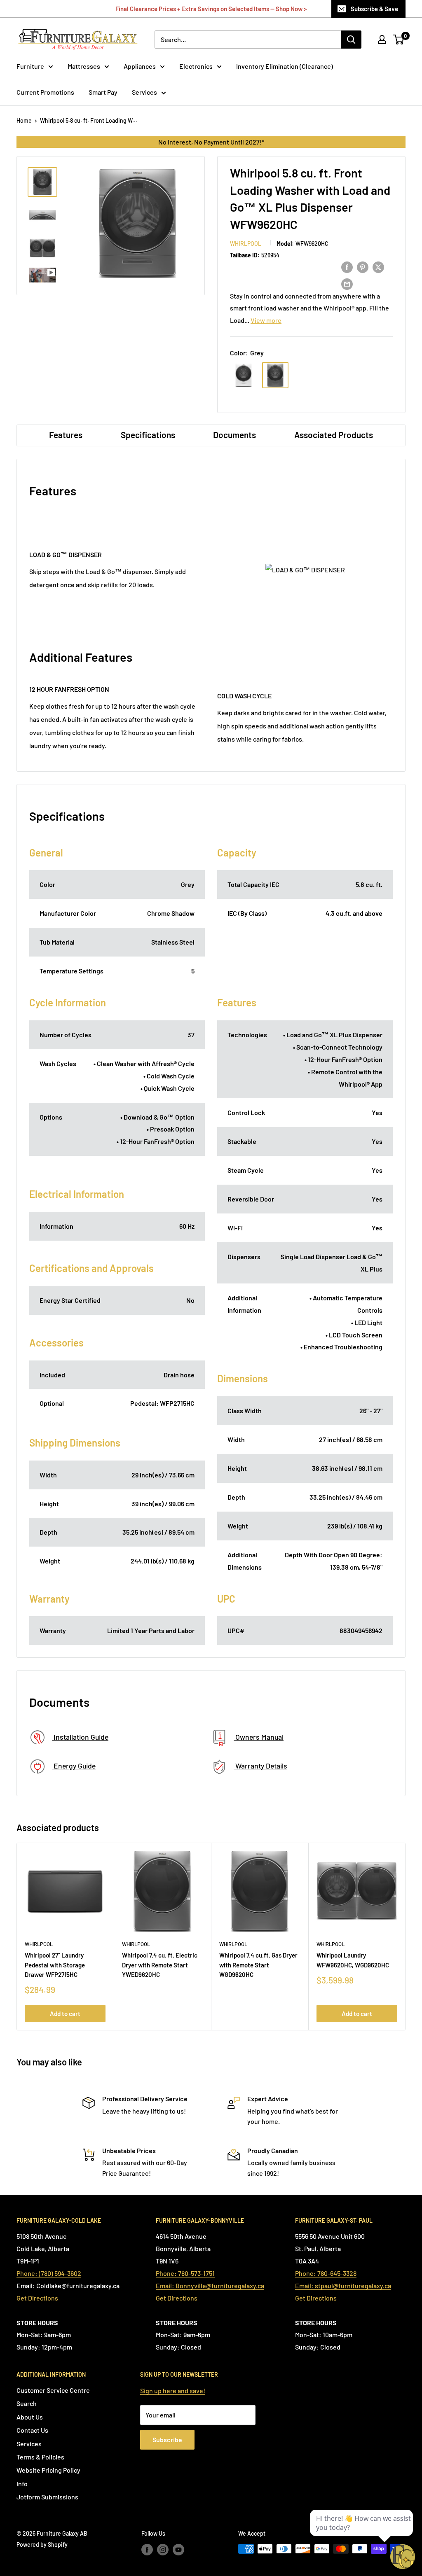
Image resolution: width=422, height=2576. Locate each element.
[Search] (351, 40)
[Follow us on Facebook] (147, 2550)
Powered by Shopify (42, 2544)
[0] (399, 40)
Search (27, 2403)
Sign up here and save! (173, 2390)
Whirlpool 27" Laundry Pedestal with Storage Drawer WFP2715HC (55, 1965)
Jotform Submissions (47, 2497)
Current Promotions (45, 92)
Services (144, 92)
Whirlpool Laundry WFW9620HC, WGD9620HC (353, 1960)
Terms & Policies (40, 2457)
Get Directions (37, 2298)
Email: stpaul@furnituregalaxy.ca (343, 2285)
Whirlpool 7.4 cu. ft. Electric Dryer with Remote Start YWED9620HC (160, 1965)
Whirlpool (246, 244)
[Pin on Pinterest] (363, 267)
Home (24, 120)
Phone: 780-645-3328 (326, 2273)
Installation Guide (80, 1737)
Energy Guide (74, 1766)
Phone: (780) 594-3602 (49, 2273)
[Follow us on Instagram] (163, 2550)
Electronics (196, 66)
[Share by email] (347, 283)
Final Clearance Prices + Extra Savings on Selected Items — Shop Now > (211, 9)
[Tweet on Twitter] (378, 267)
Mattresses (84, 66)
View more (266, 320)
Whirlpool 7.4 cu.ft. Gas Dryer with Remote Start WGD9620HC (258, 1965)
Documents (234, 435)
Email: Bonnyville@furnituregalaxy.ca (210, 2285)
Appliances (140, 66)
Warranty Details (260, 1766)
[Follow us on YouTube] (178, 2550)
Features (66, 435)
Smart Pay (103, 92)
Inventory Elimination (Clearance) (285, 66)
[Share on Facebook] (347, 267)
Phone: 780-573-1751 (185, 2273)
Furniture (30, 66)
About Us (30, 2417)
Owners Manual (259, 1737)
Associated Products (334, 435)
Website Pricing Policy (48, 2470)
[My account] (382, 40)
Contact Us (32, 2430)
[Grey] (275, 375)
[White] (244, 375)
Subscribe (167, 2439)
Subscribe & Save (374, 9)
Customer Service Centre (53, 2390)
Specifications (148, 435)
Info (22, 2484)
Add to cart (65, 2014)
